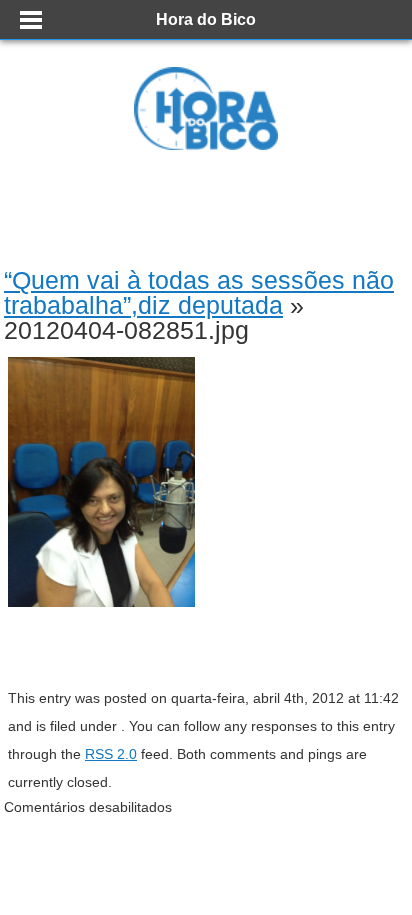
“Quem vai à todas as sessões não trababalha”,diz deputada (199, 292)
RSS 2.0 (111, 754)
